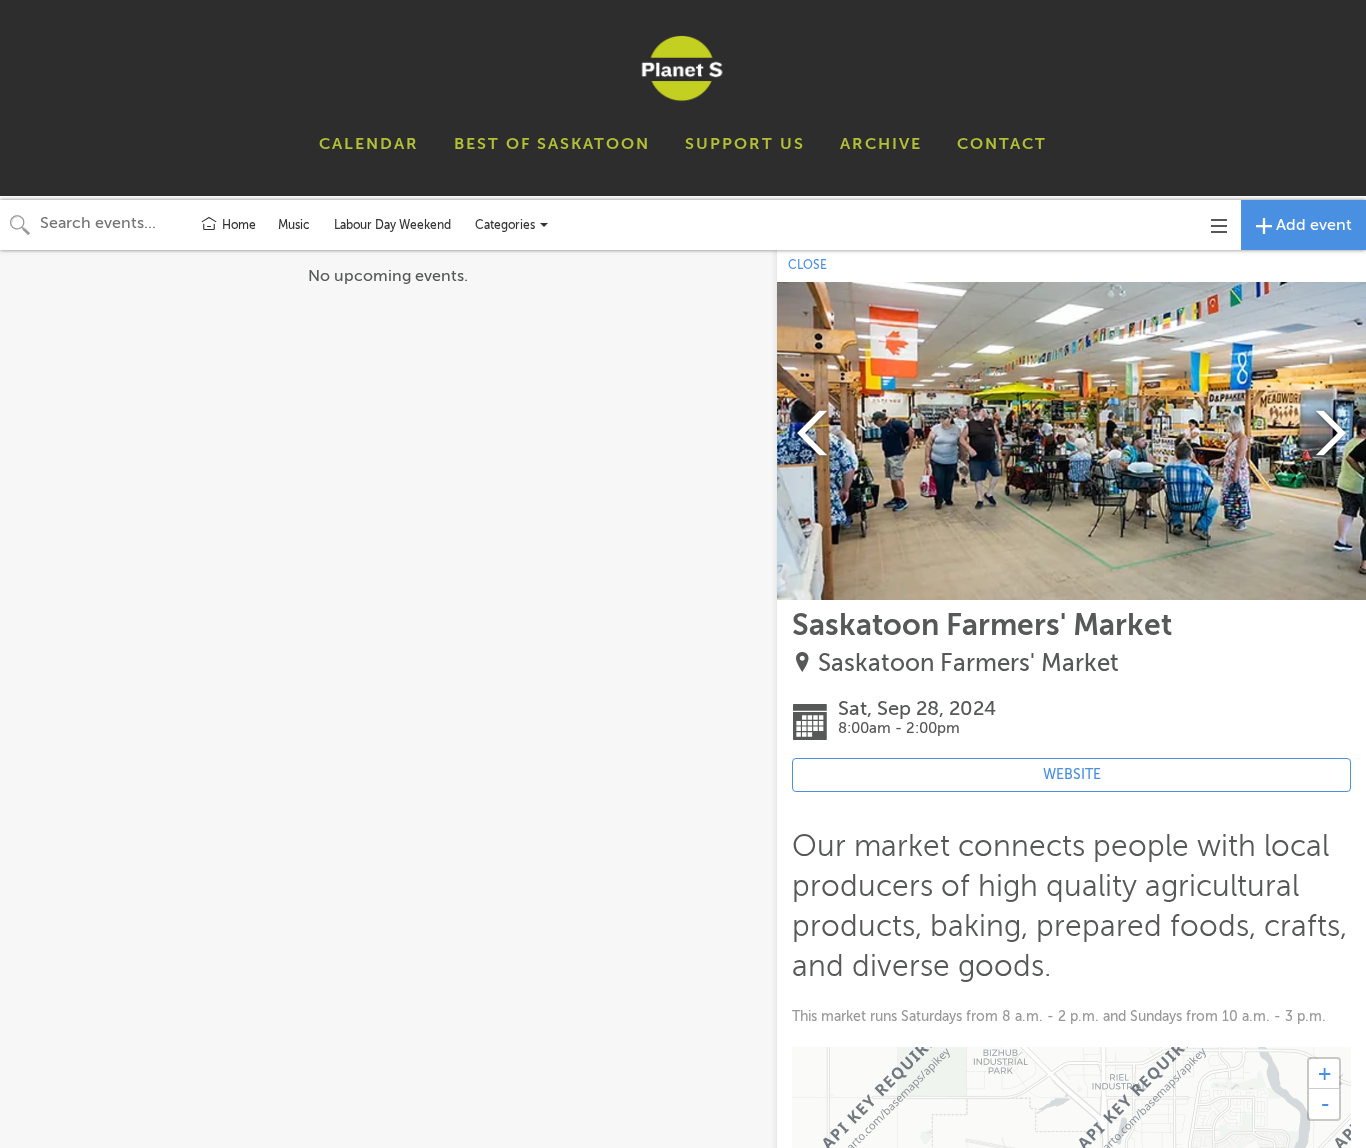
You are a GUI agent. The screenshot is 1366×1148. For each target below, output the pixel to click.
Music (294, 225)
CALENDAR (369, 144)
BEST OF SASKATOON (552, 144)
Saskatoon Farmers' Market (968, 663)
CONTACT (1002, 144)
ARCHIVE (881, 144)
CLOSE (807, 265)
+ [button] (1324, 1073)
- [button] (1325, 1104)
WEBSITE (1072, 774)
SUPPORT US (745, 144)
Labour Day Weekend (392, 225)
